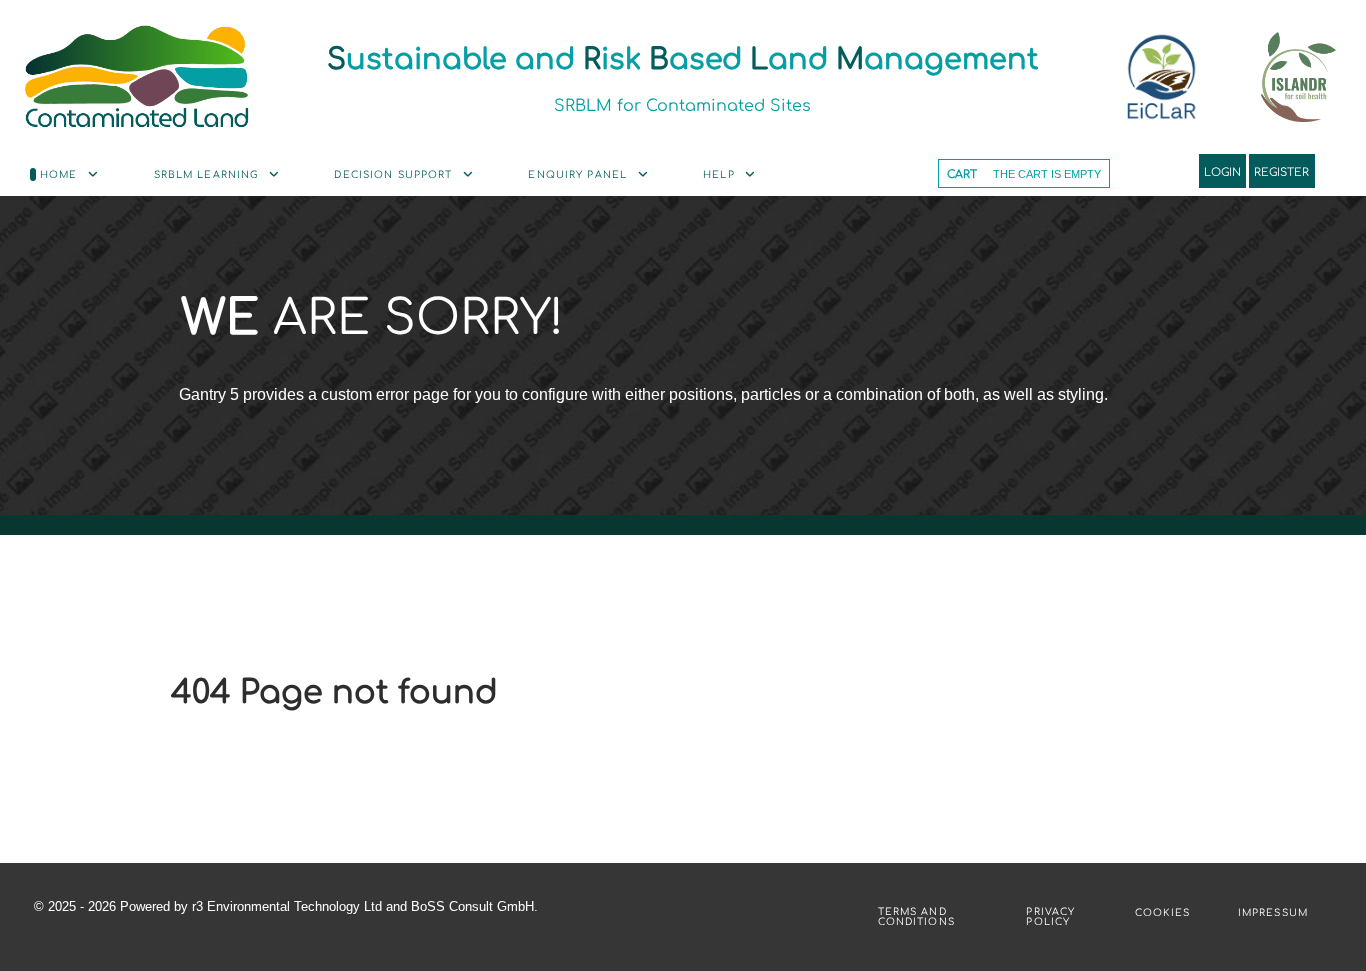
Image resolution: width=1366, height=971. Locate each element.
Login (1222, 171)
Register (1281, 171)
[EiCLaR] (136, 75)
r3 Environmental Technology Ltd (287, 906)
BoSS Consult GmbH (472, 906)
